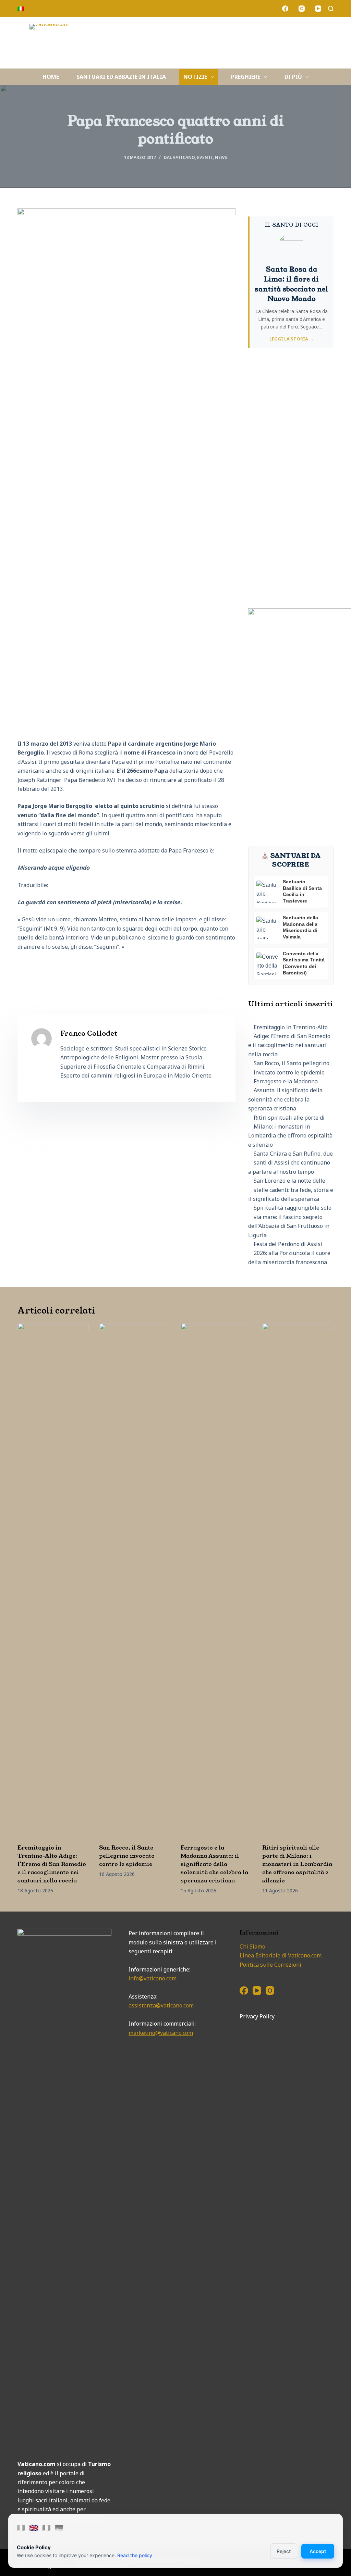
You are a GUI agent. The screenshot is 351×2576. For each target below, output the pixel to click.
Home (51, 77)
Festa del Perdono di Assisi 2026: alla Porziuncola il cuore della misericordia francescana (289, 1253)
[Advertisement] (291, 483)
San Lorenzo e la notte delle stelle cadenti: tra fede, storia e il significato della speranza (291, 1190)
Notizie (195, 77)
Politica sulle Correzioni (270, 1965)
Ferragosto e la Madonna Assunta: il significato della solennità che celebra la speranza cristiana (214, 1864)
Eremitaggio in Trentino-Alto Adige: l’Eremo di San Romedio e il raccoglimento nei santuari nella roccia (52, 1864)
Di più (293, 77)
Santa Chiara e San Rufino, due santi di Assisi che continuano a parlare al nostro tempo (291, 1163)
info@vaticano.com (153, 1978)
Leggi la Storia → (292, 339)
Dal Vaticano (179, 157)
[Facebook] (285, 9)
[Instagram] (302, 9)
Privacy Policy (257, 2016)
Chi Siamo (252, 1946)
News (221, 157)
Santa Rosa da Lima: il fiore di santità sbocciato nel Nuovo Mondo (291, 284)
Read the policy (135, 2555)
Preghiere (246, 77)
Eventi (205, 157)
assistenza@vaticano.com (161, 2005)
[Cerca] (331, 9)
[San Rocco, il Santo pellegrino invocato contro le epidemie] (135, 1580)
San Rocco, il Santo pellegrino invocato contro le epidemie (127, 1856)
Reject (284, 2551)
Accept (318, 2551)
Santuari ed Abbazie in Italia (121, 77)
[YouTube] (318, 9)
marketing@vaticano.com (161, 2033)
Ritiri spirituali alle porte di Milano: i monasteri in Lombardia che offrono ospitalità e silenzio (297, 1864)
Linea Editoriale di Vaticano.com (281, 1955)
